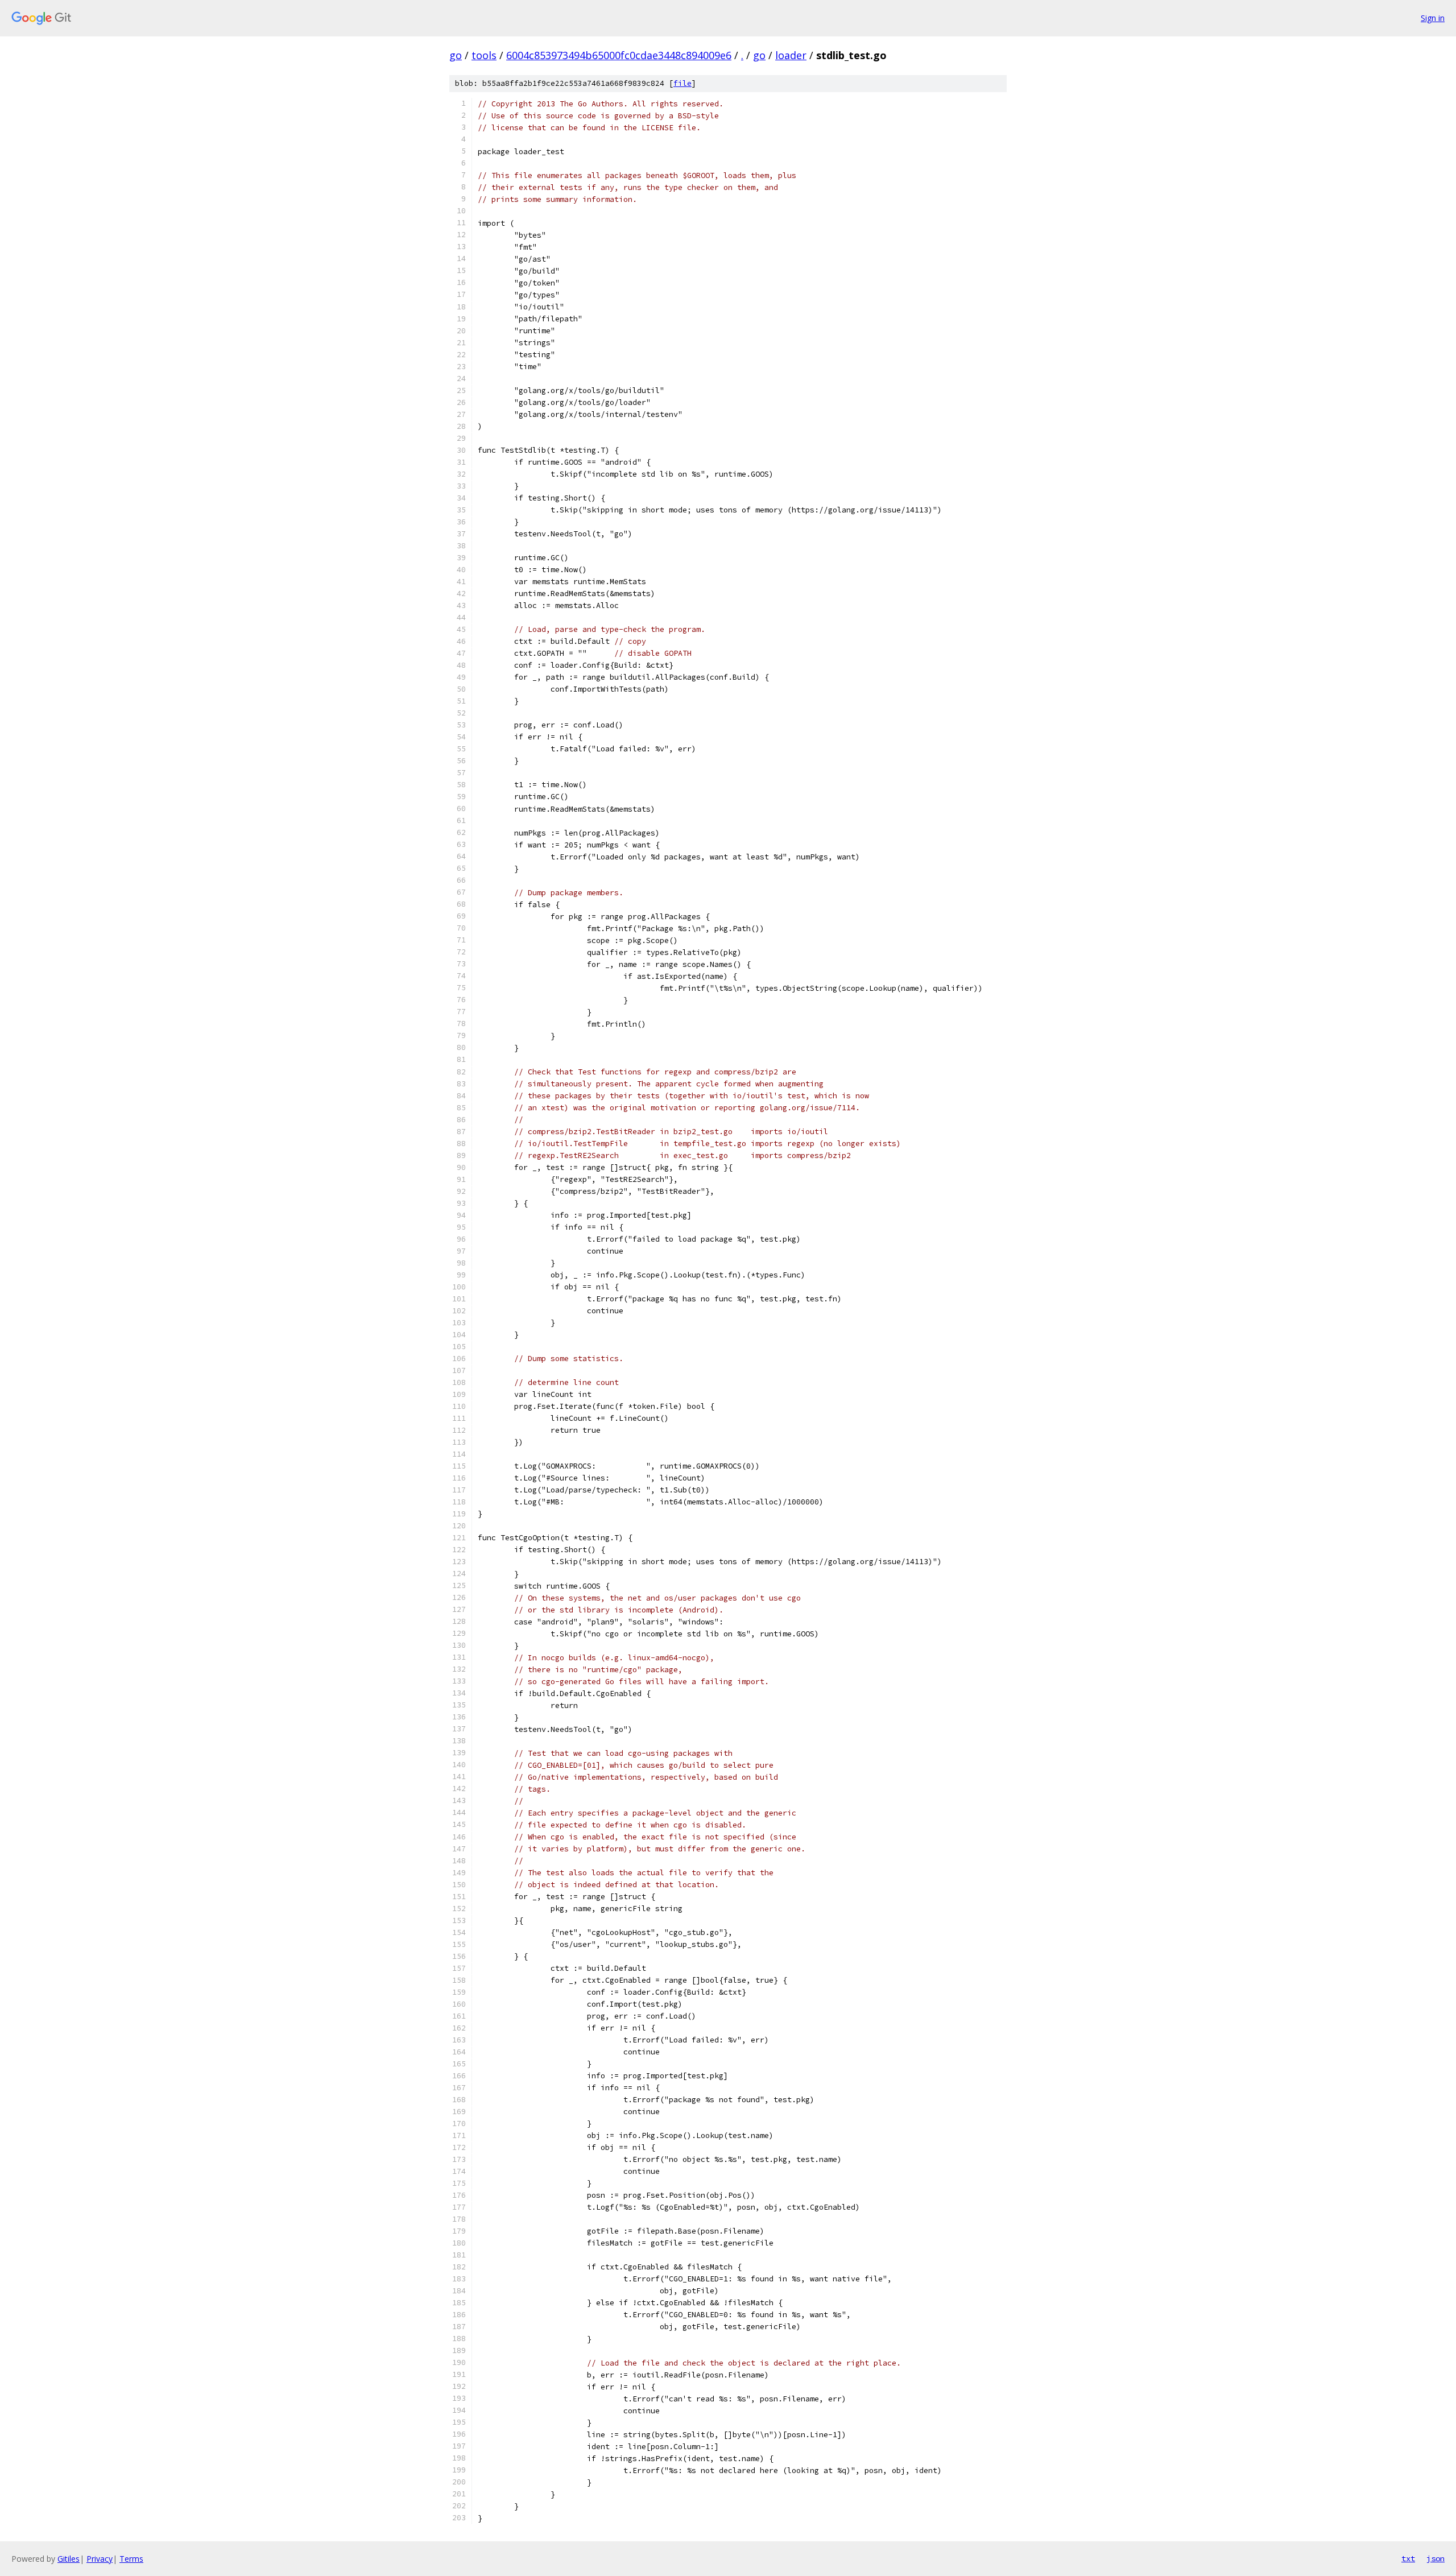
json (1436, 2558)
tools (484, 55)
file (682, 83)
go (456, 55)
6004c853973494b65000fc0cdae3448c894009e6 (619, 55)
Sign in (1433, 18)
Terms (131, 2559)
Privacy (100, 2559)
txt (1408, 2558)
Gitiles (69, 2559)
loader (791, 55)
